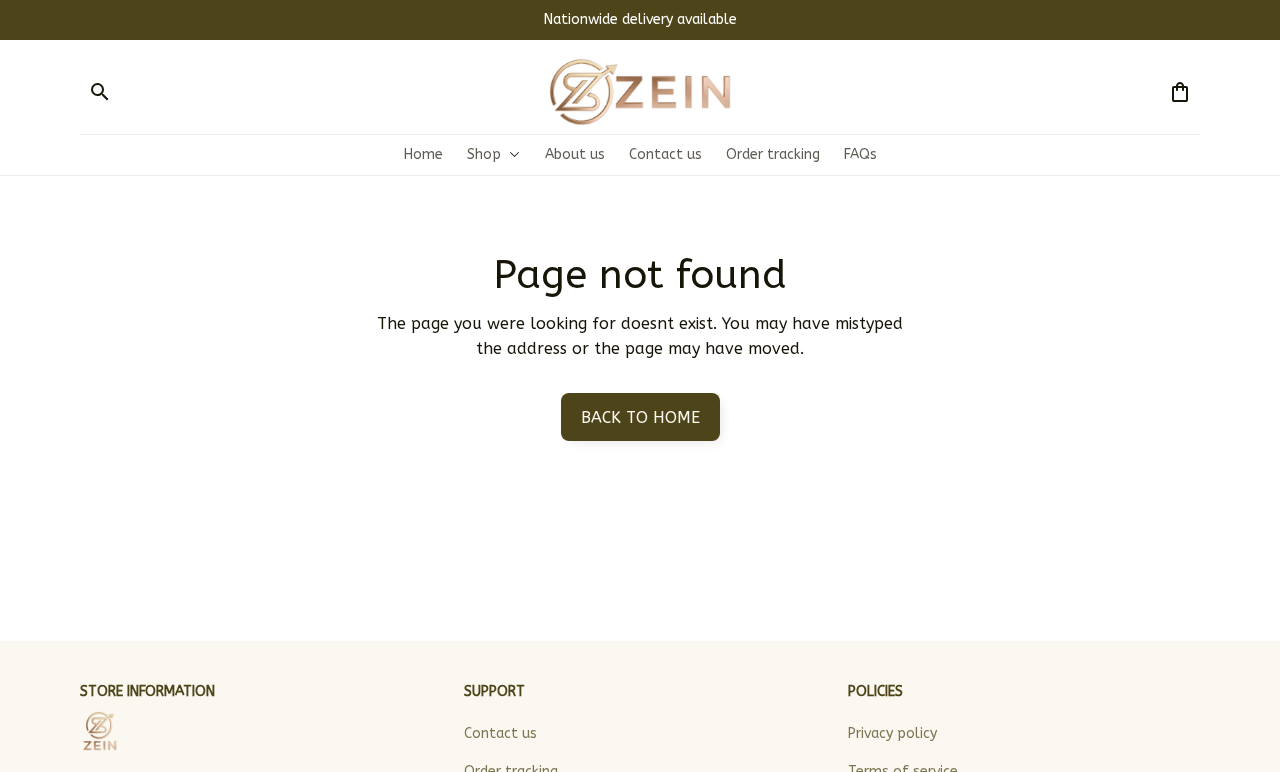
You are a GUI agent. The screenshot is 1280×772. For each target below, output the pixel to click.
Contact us (500, 733)
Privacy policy (892, 733)
